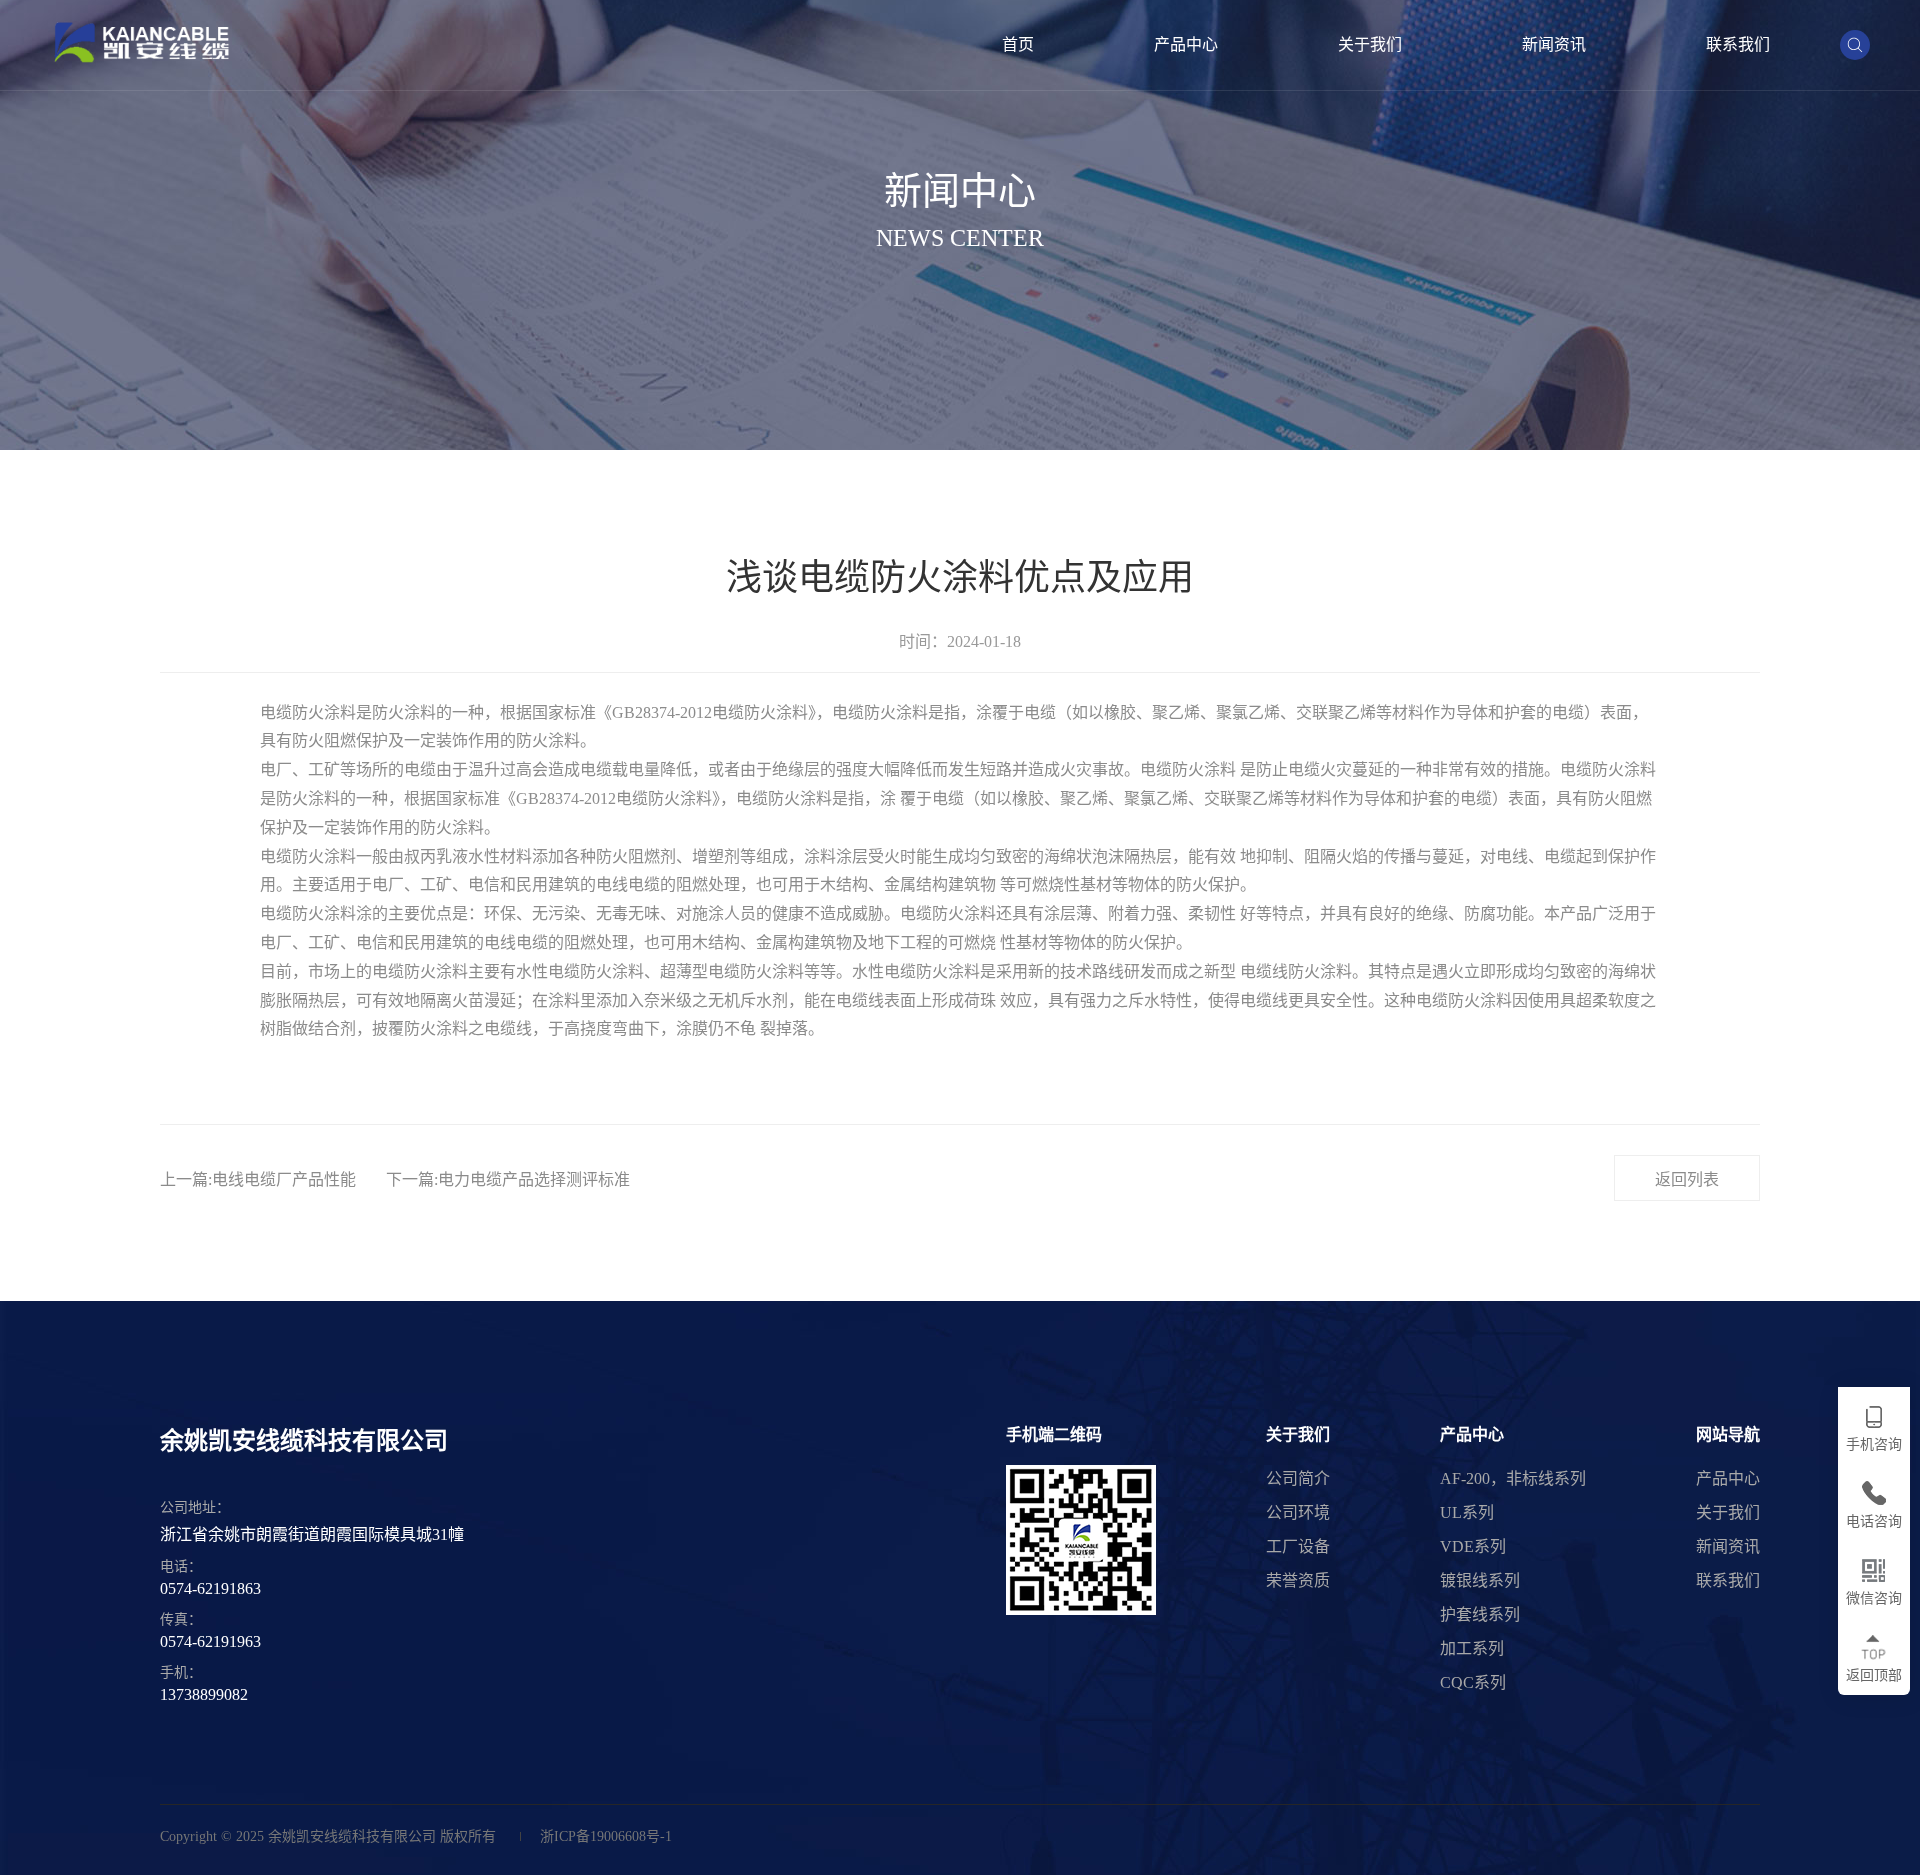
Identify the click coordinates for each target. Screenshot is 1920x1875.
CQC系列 (1473, 1682)
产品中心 (1186, 44)
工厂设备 (1298, 1546)
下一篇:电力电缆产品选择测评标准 (508, 1179)
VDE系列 (1473, 1546)
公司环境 (1298, 1512)
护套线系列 (1480, 1614)
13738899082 (204, 1694)
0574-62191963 (210, 1641)
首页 (1018, 44)
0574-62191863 (210, 1588)
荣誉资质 (1298, 1580)
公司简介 (1298, 1478)
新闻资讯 (1554, 44)
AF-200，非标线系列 (1513, 1478)
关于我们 (1370, 44)
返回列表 (1687, 1179)
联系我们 (1738, 44)
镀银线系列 (1480, 1580)
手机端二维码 (1054, 1434)
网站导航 (1728, 1434)
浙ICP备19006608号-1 (606, 1836)
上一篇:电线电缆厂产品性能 (258, 1179)
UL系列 (1467, 1512)
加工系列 (1472, 1648)
